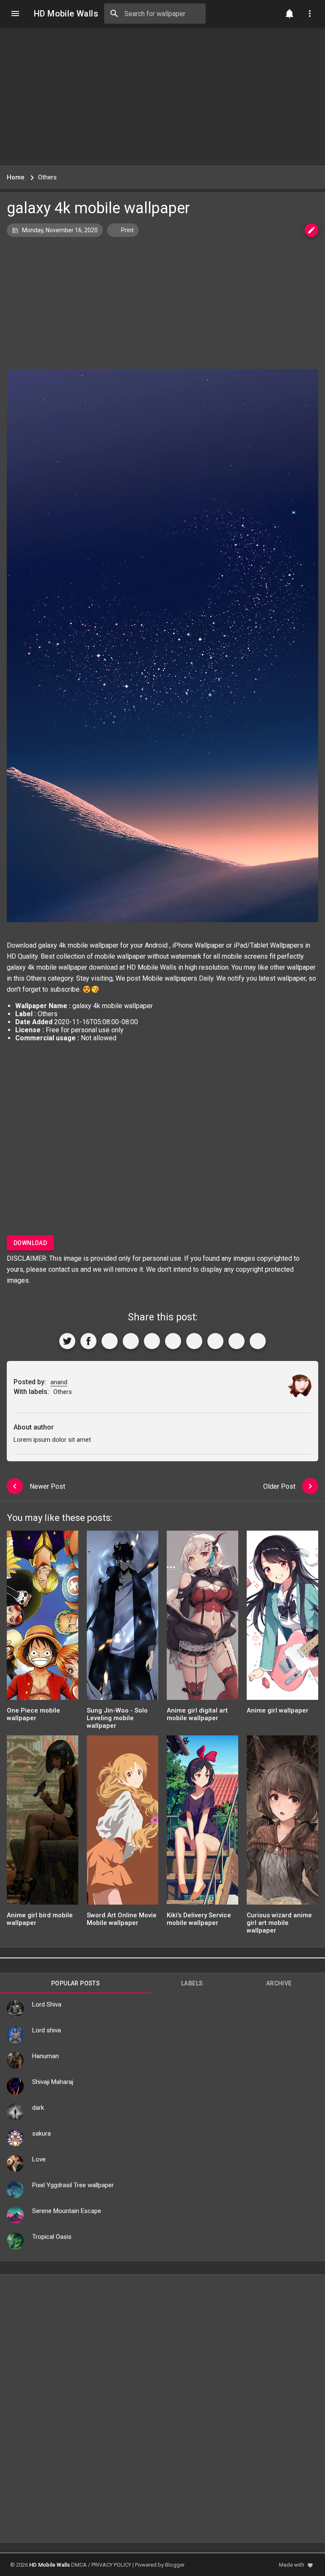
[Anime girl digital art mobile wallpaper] (202, 1618)
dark (38, 2108)
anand (59, 1382)
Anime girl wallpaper (278, 1710)
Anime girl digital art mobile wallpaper (197, 1714)
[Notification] (289, 14)
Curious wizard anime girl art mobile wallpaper (279, 1923)
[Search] (114, 14)
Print (127, 230)
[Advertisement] (162, 96)
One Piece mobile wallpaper (33, 1714)
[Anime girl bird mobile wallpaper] (43, 1823)
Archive (279, 1983)
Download (30, 1243)
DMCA (79, 2565)
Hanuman (45, 2056)
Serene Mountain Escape (67, 2211)
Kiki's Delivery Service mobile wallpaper (199, 1919)
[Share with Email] (194, 1341)
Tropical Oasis (52, 2237)
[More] (258, 1341)
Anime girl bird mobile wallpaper (40, 1919)
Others (36, 978)
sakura (41, 2133)
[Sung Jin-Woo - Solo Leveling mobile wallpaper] (123, 1618)
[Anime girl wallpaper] (282, 1618)
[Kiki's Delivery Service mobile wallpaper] (202, 1823)
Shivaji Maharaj (53, 2082)
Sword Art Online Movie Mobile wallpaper (122, 1919)
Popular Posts (76, 1983)
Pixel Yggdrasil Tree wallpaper (73, 2185)
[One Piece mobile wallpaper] (43, 1618)
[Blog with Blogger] (215, 1341)
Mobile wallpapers (170, 978)
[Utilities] (310, 14)
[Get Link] (237, 1341)
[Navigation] (15, 14)
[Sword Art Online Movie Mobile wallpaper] (123, 1823)
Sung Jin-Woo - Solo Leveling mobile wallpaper (117, 1718)
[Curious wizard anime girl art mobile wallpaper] (282, 1823)
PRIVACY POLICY (111, 2565)
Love (39, 2159)
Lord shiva (47, 2030)
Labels (192, 1983)
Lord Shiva (47, 2004)
